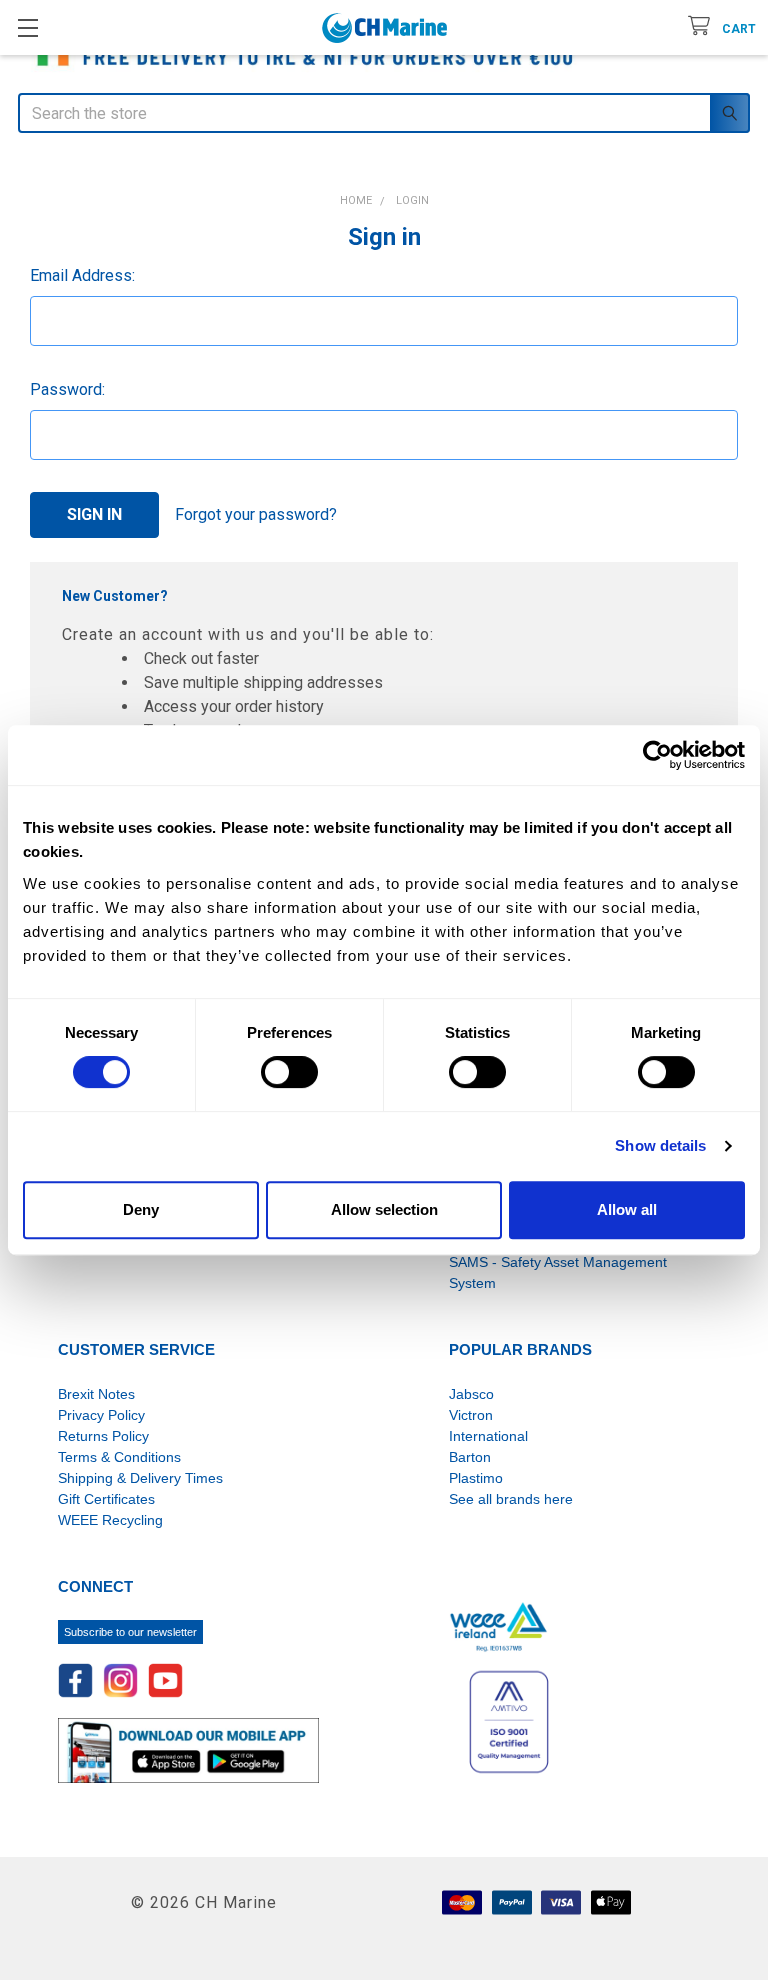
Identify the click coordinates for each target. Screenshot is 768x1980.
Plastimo (476, 1478)
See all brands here (511, 1499)
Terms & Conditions (119, 1457)
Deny (141, 1209)
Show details (660, 1145)
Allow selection (384, 1209)
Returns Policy (103, 1436)
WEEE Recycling (110, 1520)
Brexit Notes (96, 1394)
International (488, 1436)
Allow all (627, 1209)
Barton (470, 1457)
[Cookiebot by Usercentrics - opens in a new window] (657, 755)
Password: (67, 389)
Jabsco (471, 1394)
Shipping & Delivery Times (140, 1478)
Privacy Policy (101, 1415)
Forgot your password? (256, 514)
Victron (471, 1415)
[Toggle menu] (27, 27)
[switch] (289, 1072)
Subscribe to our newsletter (130, 1632)
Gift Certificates (106, 1499)
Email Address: (82, 275)
